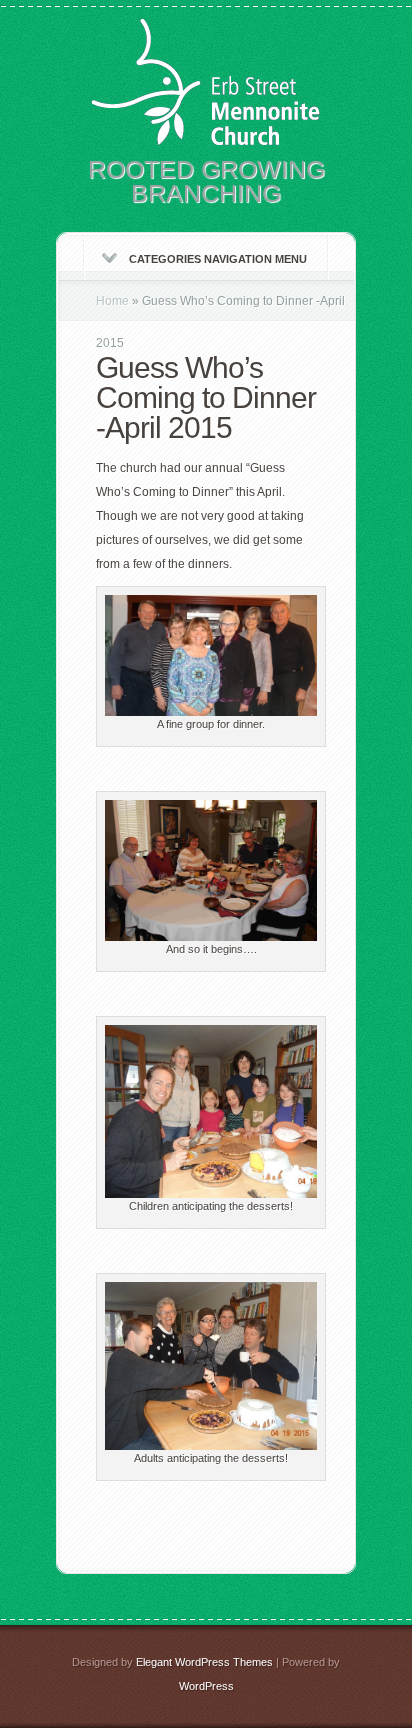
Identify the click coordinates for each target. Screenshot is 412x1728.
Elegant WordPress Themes (204, 1662)
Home (112, 301)
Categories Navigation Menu (218, 259)
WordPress (206, 1686)
